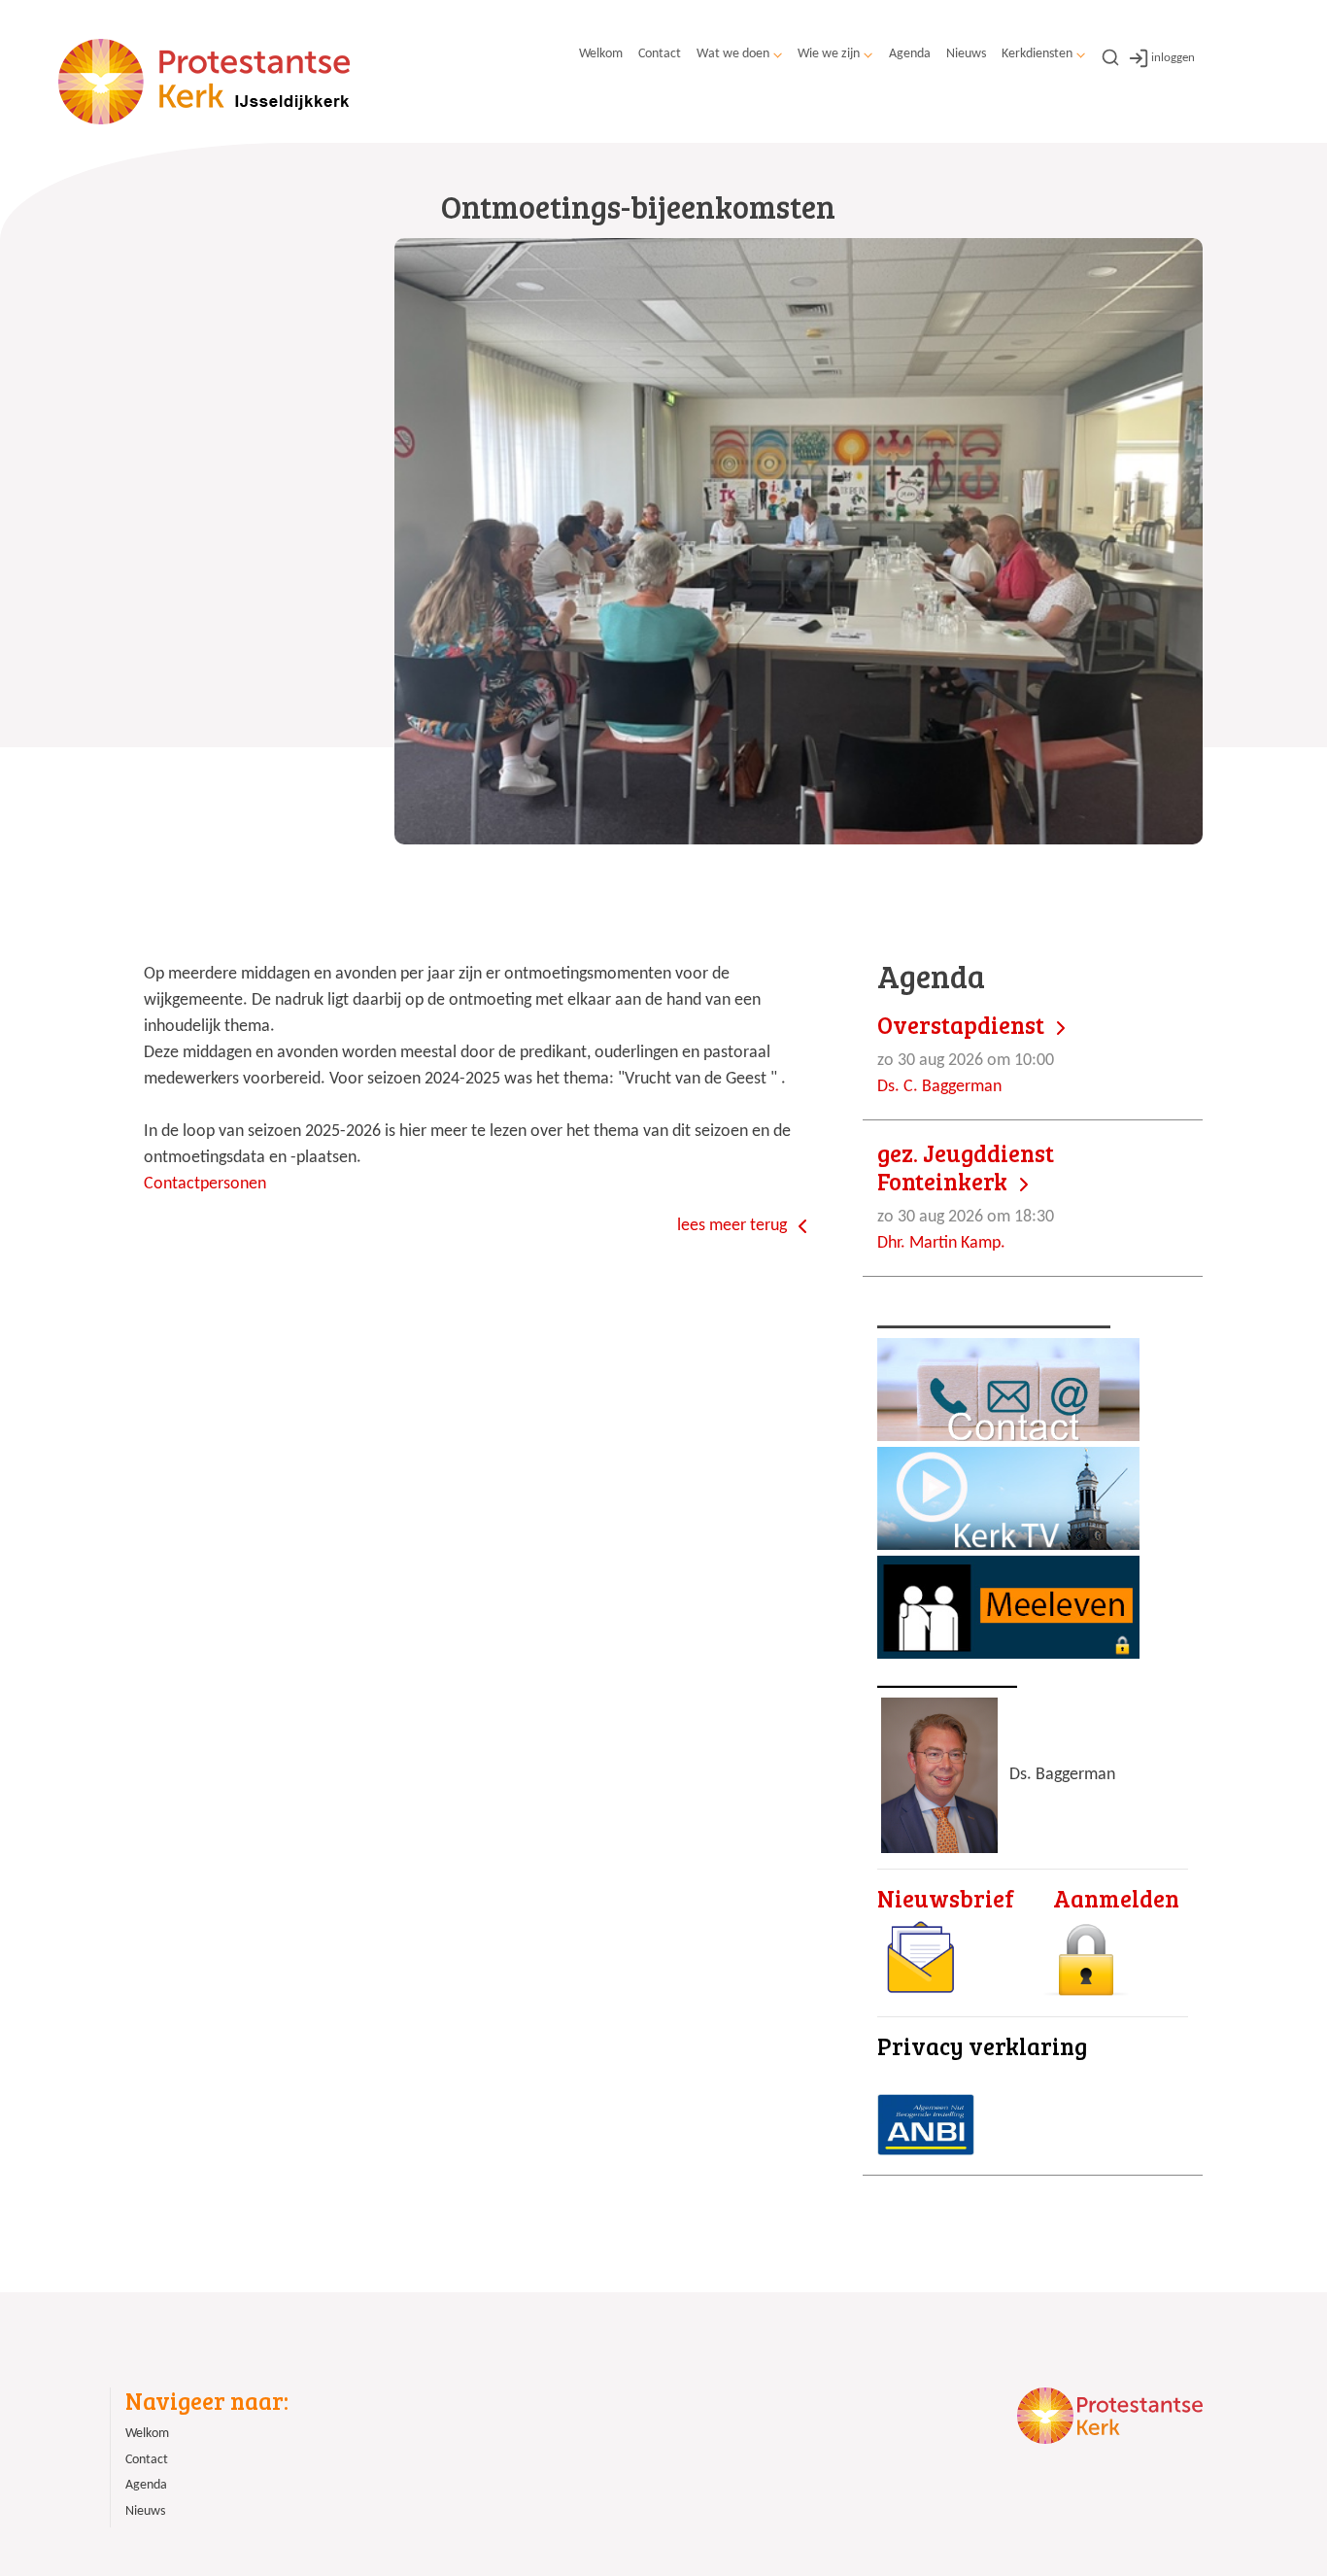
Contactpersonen (205, 1184)
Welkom (601, 54)
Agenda (910, 54)
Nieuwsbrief (946, 1898)
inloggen (1173, 58)
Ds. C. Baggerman (966, 1054)
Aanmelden (1116, 1898)
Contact (660, 54)
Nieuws (966, 54)
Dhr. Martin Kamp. (966, 1196)
